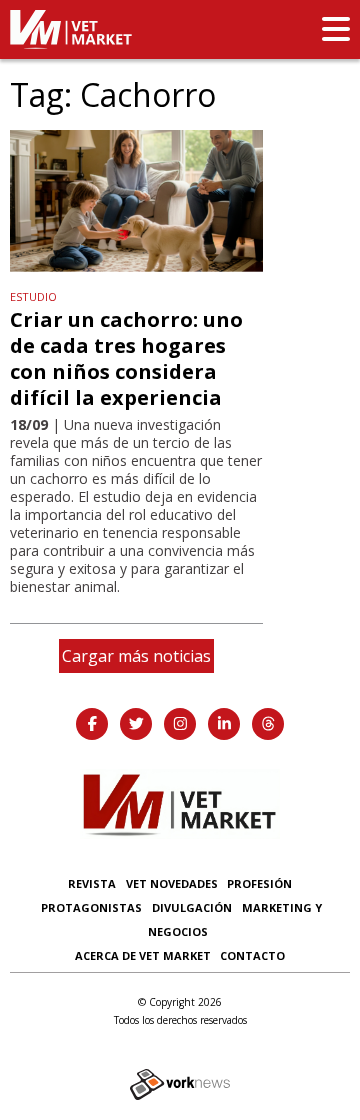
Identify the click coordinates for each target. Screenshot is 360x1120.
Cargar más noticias (136, 656)
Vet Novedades (172, 883)
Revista (92, 883)
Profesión (259, 883)
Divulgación (192, 907)
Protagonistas (91, 907)
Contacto (252, 955)
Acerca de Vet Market (143, 955)
